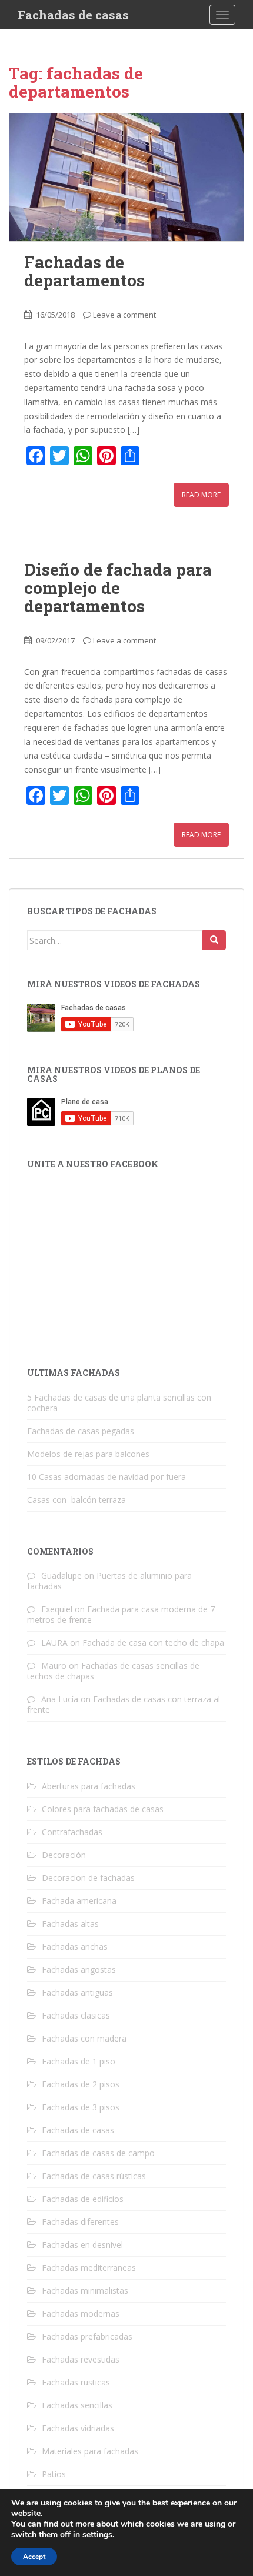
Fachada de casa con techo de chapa (153, 1643)
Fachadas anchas (75, 1947)
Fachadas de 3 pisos (81, 2107)
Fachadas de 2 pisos (81, 2084)
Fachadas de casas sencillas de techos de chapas (113, 1671)
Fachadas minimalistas (85, 2291)
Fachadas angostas (79, 1969)
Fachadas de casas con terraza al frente (124, 1704)
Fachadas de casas (73, 15)
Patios (54, 2474)
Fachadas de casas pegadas (81, 1431)
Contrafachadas (72, 1832)
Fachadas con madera (84, 2038)
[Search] (214, 940)
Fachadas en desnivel (82, 2245)
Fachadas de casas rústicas (94, 2176)
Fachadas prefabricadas (87, 2336)
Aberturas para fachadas (89, 1786)
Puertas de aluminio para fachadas (109, 1581)
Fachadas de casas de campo (98, 2153)
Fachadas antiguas (77, 1992)
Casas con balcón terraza (76, 1500)
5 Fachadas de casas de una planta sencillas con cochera (119, 1403)
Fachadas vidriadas (78, 2428)
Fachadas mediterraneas (89, 2268)
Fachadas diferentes (80, 2222)
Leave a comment (124, 315)
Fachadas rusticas (76, 2382)
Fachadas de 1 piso (79, 2061)
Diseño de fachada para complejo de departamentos (118, 588)
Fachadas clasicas (76, 2015)
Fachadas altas (70, 1924)
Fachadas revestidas (81, 2359)
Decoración (64, 1855)
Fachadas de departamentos (84, 271)
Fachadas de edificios (83, 2199)
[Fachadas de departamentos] (126, 177)
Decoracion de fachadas (88, 1878)
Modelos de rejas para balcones (88, 1454)
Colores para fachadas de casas (103, 1809)
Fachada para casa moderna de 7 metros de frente (121, 1614)
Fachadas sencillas (77, 2405)
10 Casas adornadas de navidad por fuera (106, 1477)
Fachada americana (79, 1901)
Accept (34, 2557)
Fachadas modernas (81, 2313)
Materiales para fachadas (90, 2451)
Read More (201, 495)
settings (97, 2535)
